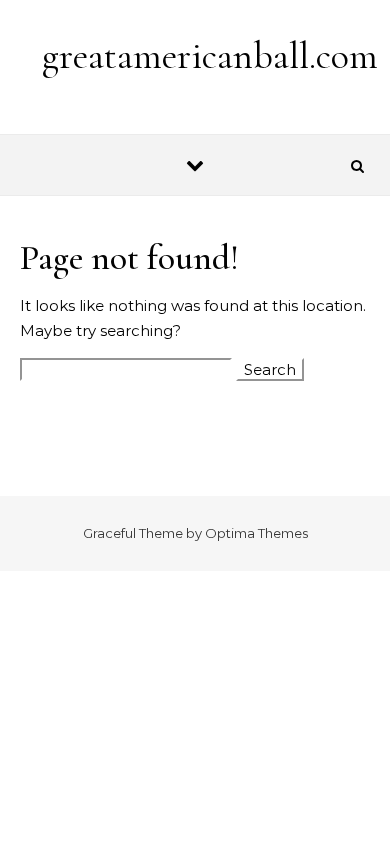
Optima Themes (256, 533)
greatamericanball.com (210, 56)
